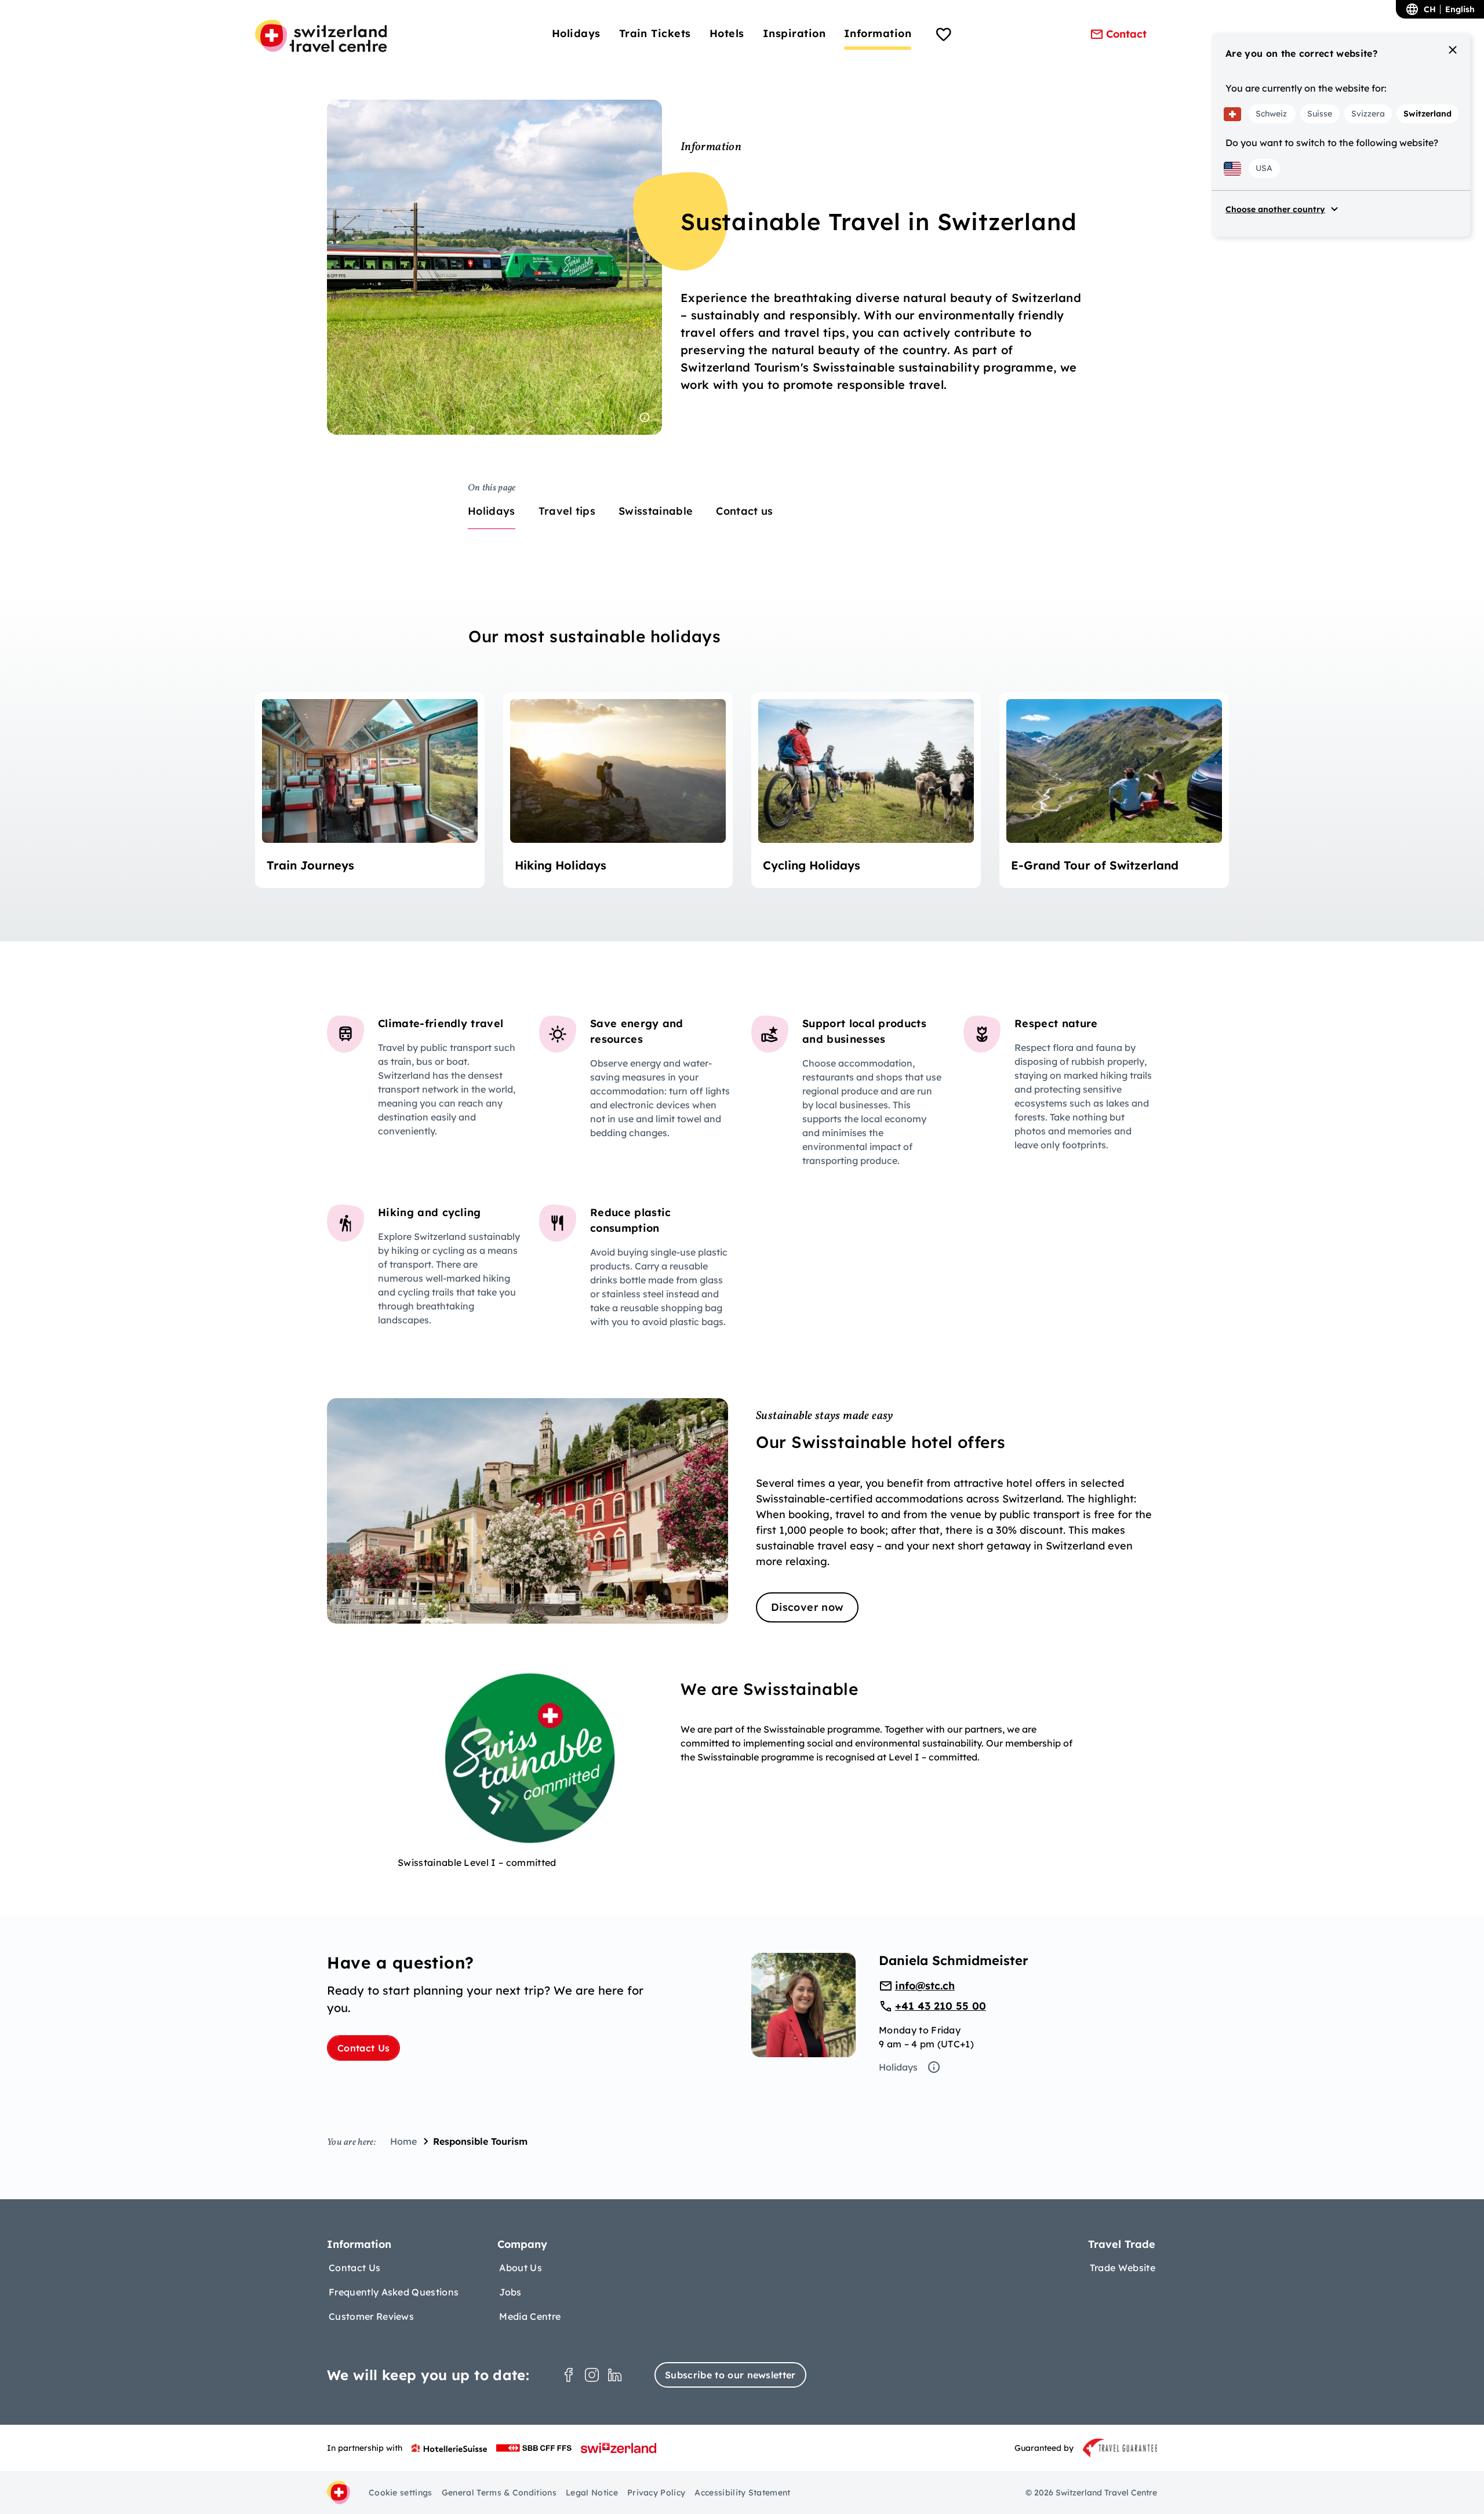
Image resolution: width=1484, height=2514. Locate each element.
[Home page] (321, 36)
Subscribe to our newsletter (730, 2375)
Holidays (898, 2067)
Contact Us (363, 2048)
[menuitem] (576, 33)
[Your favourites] (944, 36)
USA (1264, 168)
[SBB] (534, 2448)
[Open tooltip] (645, 417)
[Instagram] (592, 2375)
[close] (1453, 50)
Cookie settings (401, 2493)
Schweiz (1271, 114)
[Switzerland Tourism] (619, 2448)
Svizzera (1368, 114)
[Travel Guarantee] (1120, 2448)
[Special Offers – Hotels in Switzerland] (742, 1511)
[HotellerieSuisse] (449, 2448)
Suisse (1320, 114)
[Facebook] (569, 2375)
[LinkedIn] (615, 2375)
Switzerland (1427, 114)
